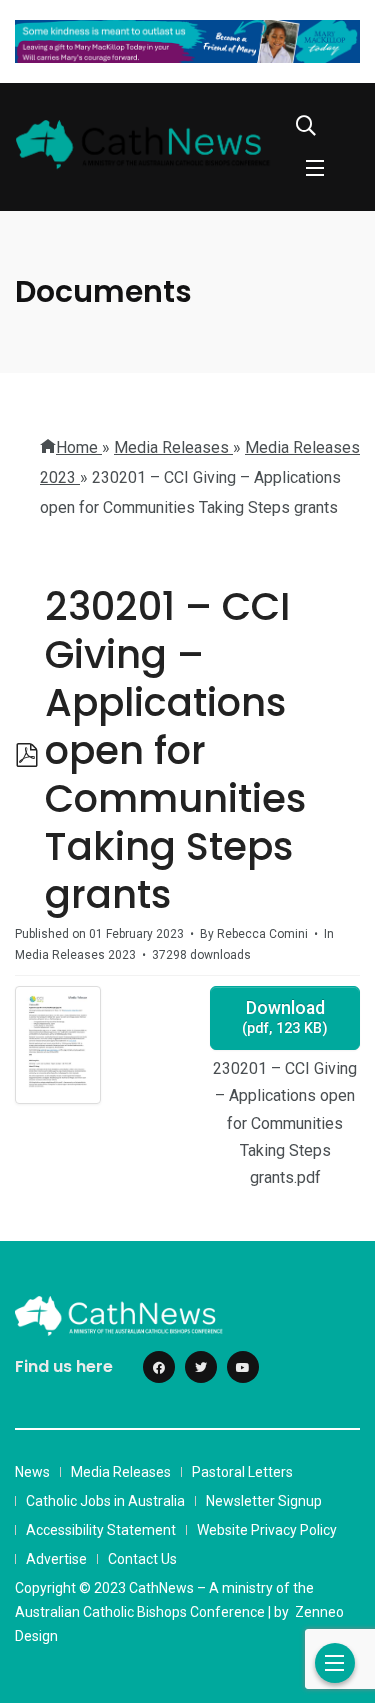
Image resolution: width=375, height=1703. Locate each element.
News (32, 1472)
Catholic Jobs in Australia (105, 1501)
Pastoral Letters (242, 1472)
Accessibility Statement (101, 1530)
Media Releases (121, 1472)
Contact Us (142, 1559)
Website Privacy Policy (267, 1530)
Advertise (56, 1559)
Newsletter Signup (264, 1501)
